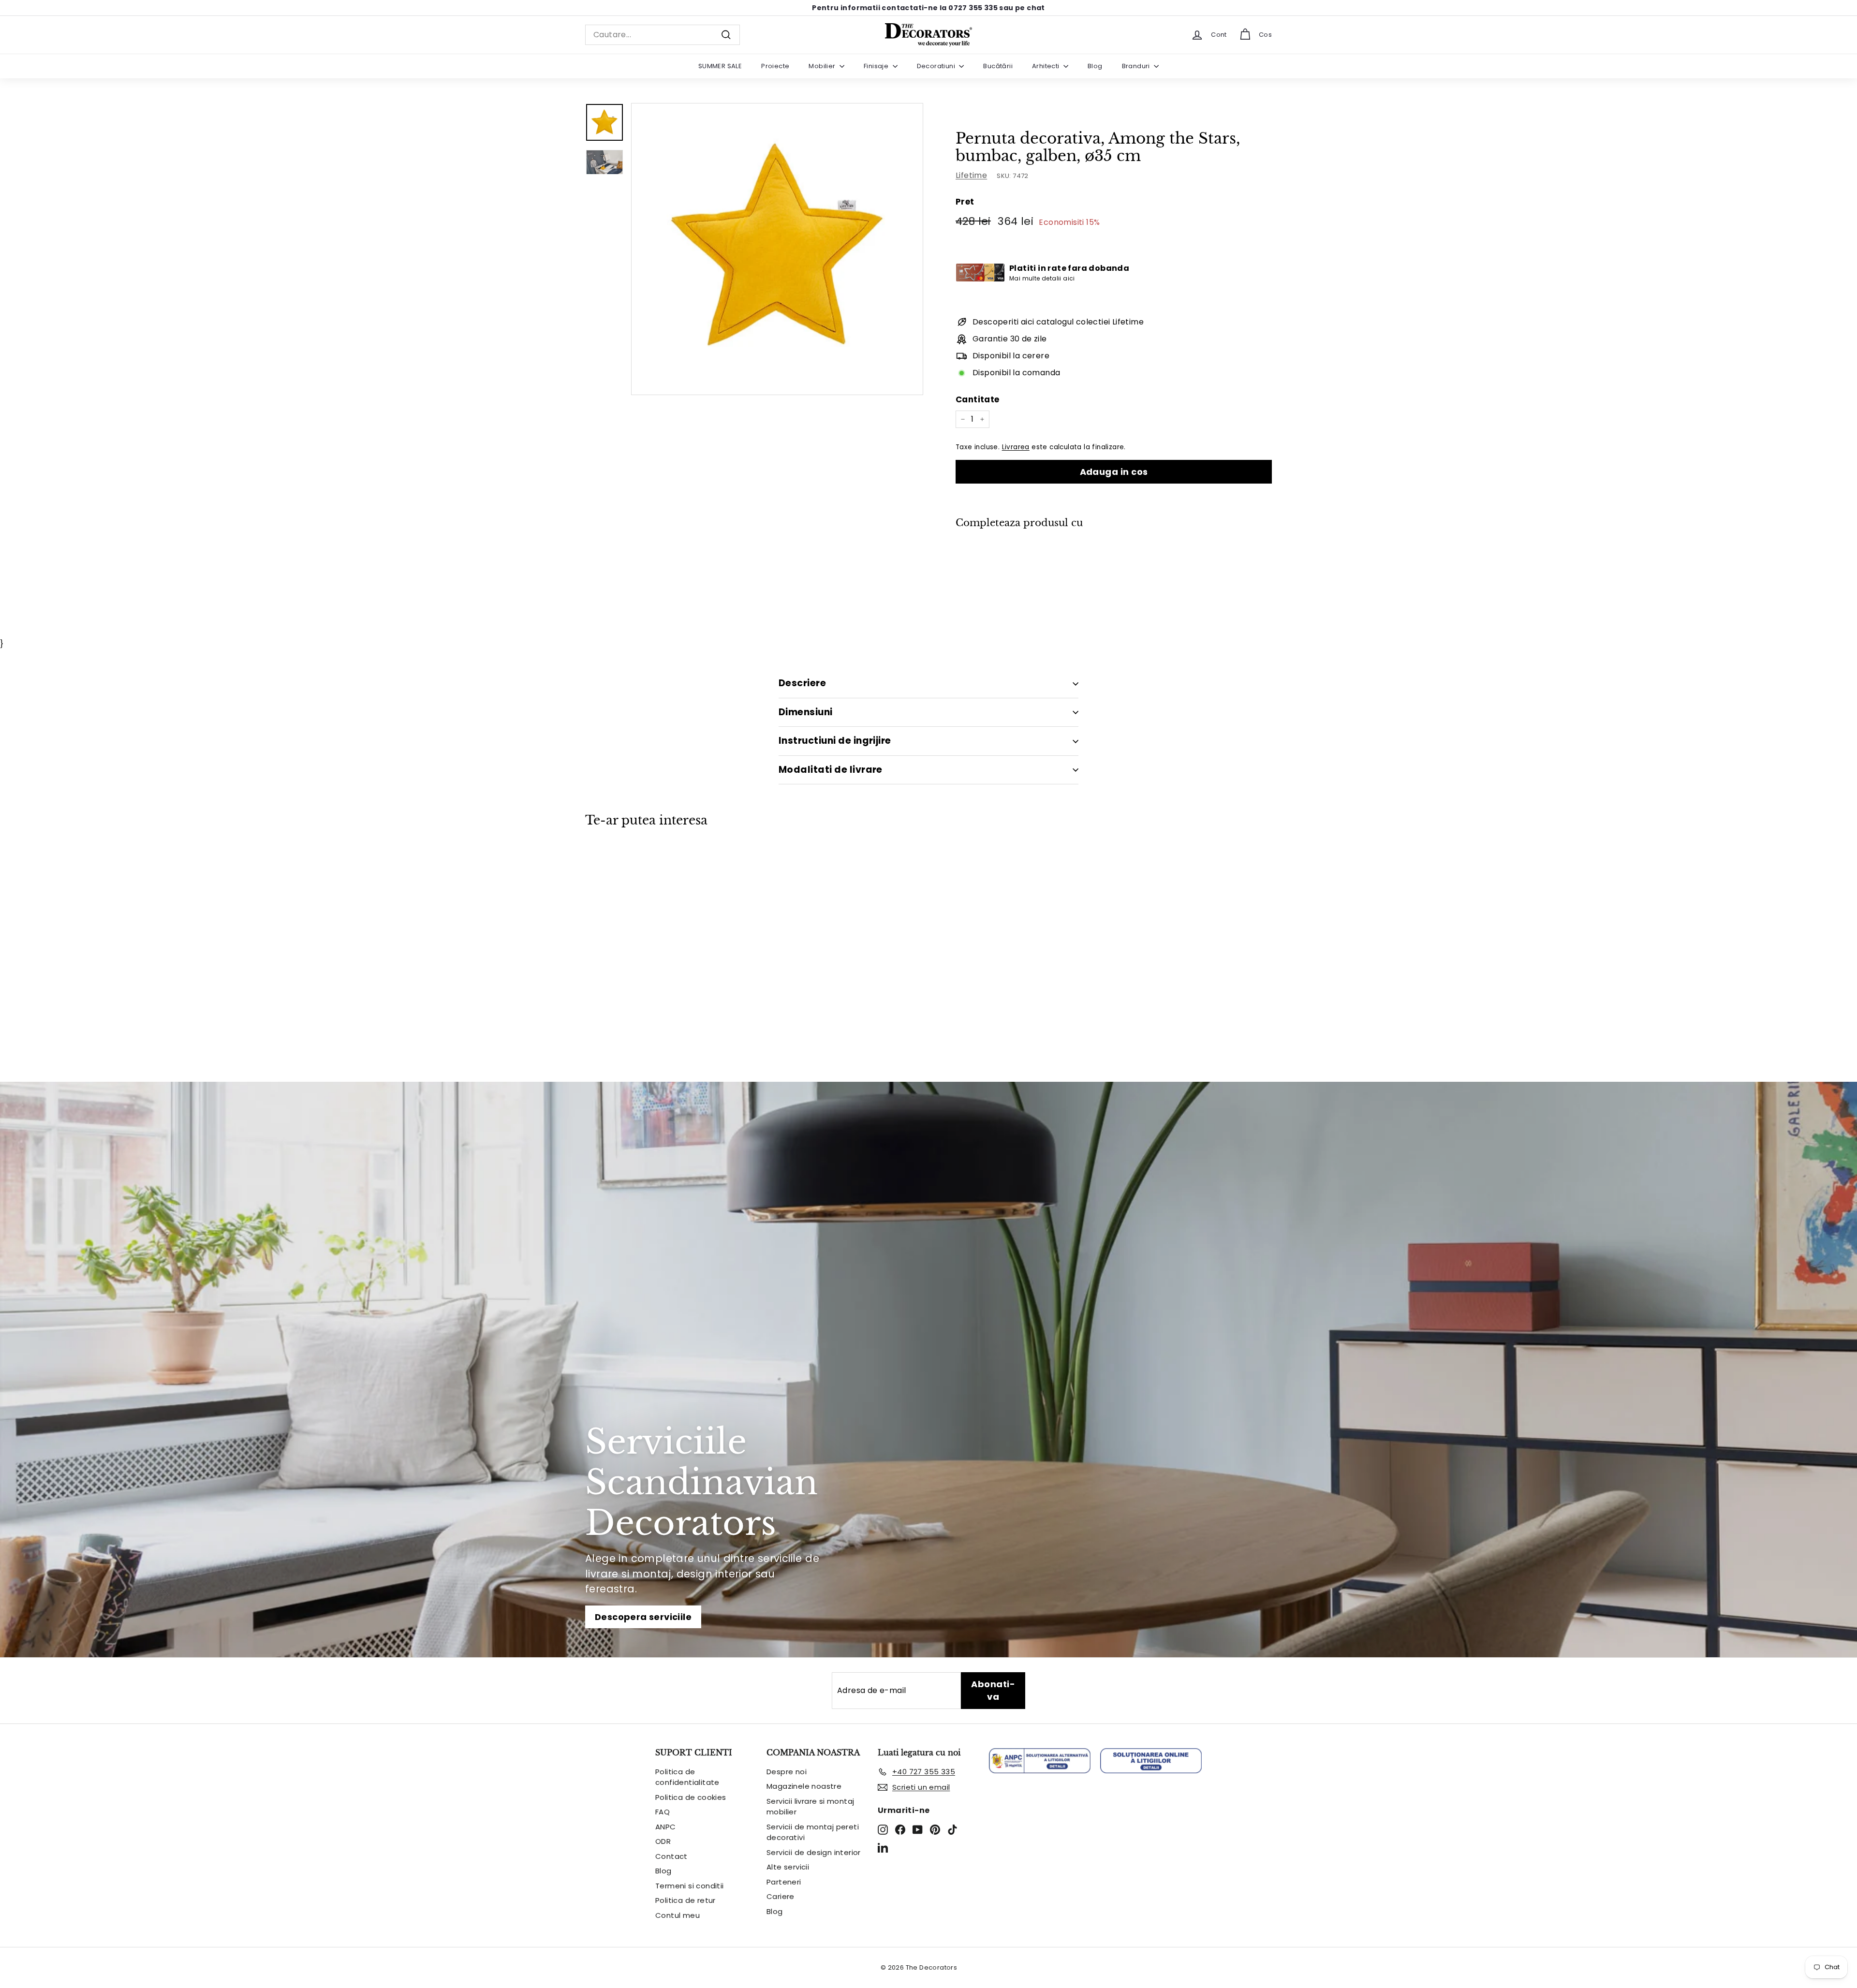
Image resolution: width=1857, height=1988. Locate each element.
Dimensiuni (806, 712)
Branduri (1137, 66)
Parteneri (784, 1882)
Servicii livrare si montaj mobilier (810, 1807)
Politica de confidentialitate (687, 1777)
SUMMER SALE (720, 66)
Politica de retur (685, 1900)
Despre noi (787, 1772)
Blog (1095, 66)
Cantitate (978, 399)
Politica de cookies (691, 1797)
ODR (663, 1841)
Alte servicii (788, 1867)
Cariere (781, 1896)
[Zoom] (777, 249)
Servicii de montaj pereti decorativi (813, 1832)
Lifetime (971, 175)
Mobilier (823, 66)
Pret (965, 202)
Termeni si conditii (690, 1886)
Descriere (802, 683)
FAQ (663, 1812)
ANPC (666, 1827)
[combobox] (663, 35)
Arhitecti (1046, 66)
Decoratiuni (937, 66)
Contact (671, 1856)
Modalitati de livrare (831, 770)
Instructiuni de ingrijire (835, 741)
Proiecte (775, 66)
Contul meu (678, 1915)
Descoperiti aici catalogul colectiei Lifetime (1058, 322)
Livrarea (1016, 447)
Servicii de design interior (814, 1852)
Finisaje (877, 66)
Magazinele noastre (804, 1786)
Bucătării (998, 66)
